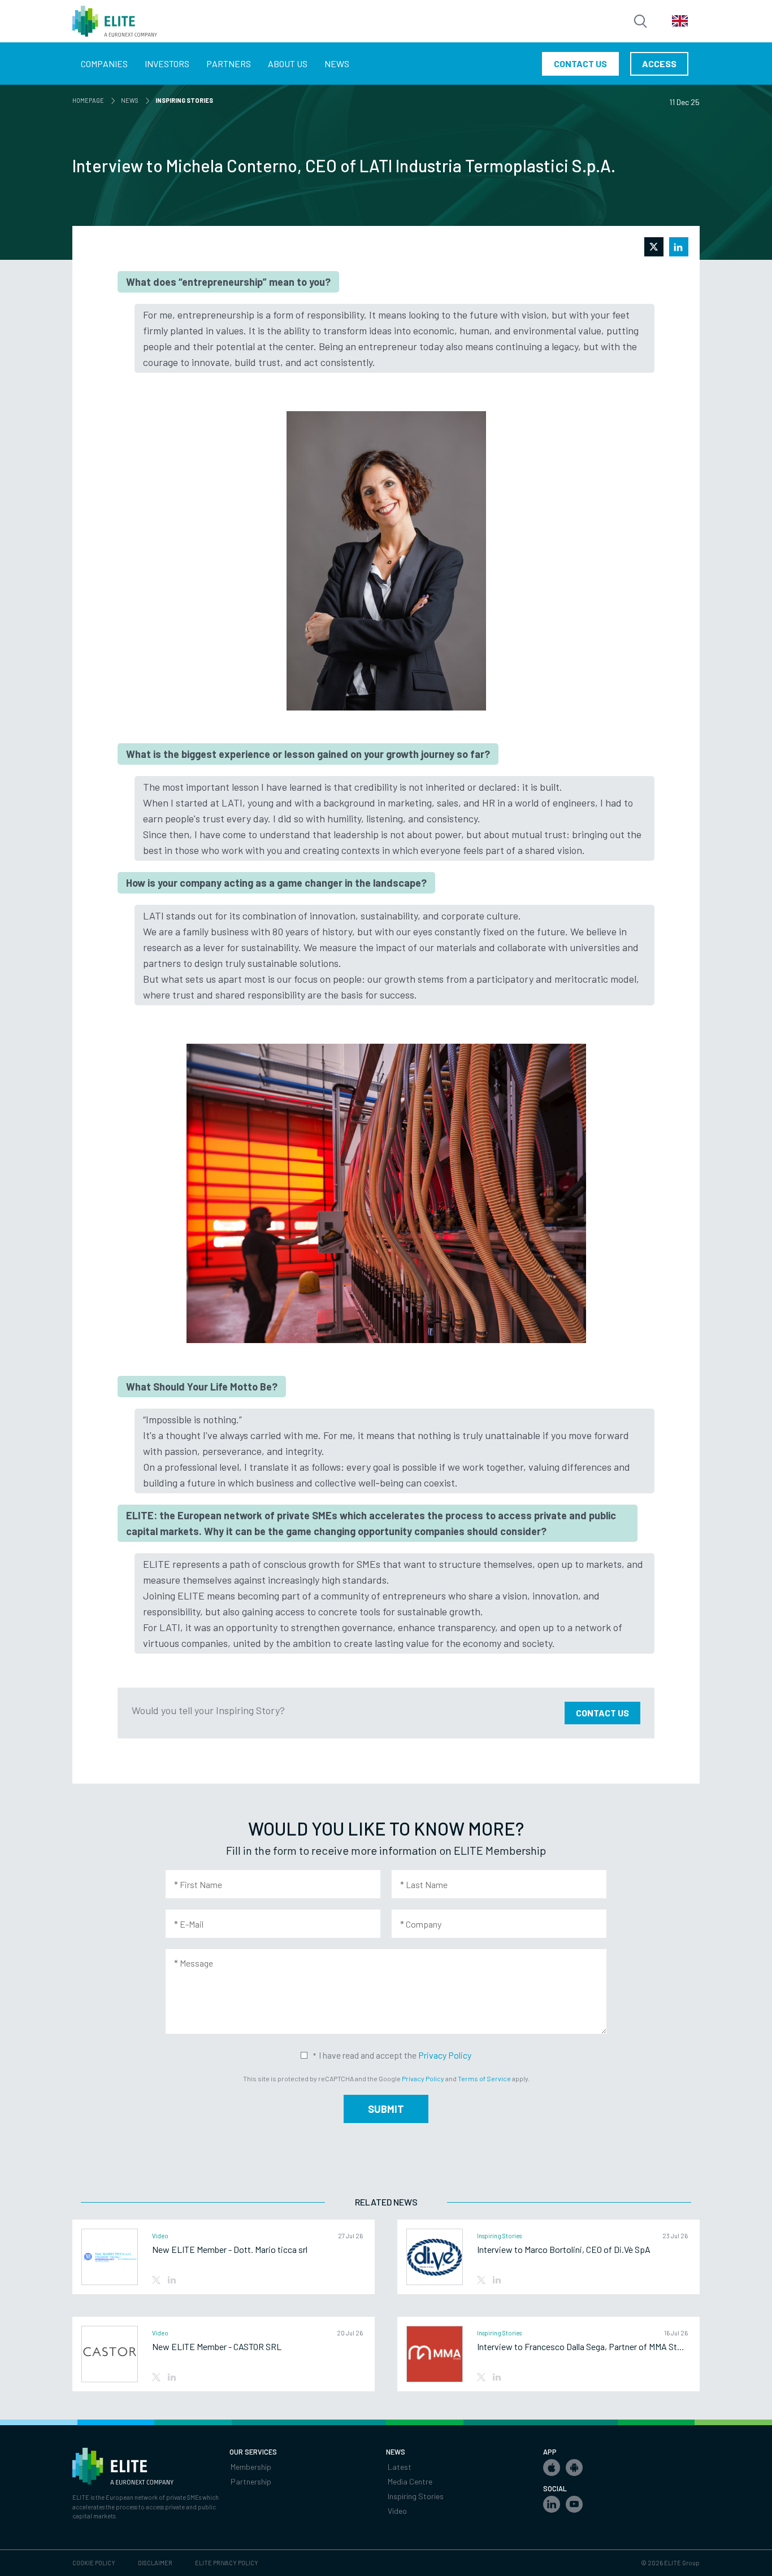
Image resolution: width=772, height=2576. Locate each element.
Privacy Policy (445, 2055)
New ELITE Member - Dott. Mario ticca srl (230, 2250)
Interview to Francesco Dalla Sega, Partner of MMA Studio (582, 2347)
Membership (251, 2467)
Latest (400, 2467)
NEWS (132, 100)
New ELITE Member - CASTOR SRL (217, 2347)
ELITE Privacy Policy (227, 2563)
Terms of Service (484, 2078)
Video (397, 2511)
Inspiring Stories (416, 2496)
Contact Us (602, 1713)
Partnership (251, 2481)
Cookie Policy (94, 2563)
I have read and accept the (395, 2055)
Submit (386, 2109)
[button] (552, 2468)
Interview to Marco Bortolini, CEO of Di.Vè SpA (564, 2250)
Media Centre (410, 2481)
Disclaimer (155, 2563)
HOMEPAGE (90, 100)
